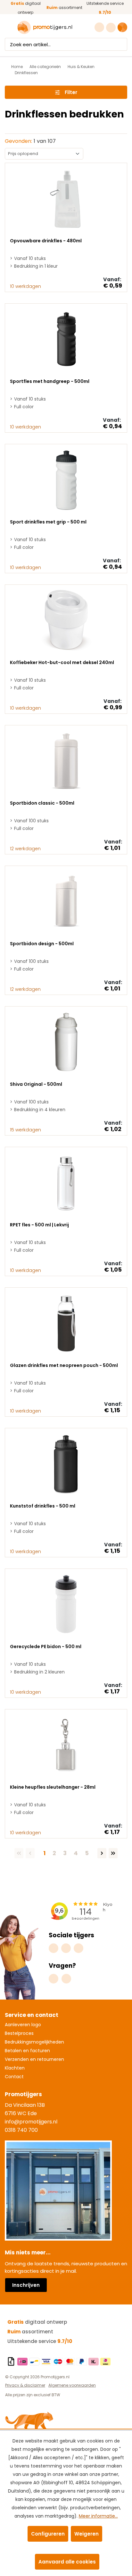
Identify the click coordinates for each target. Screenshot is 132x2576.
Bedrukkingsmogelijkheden (34, 2042)
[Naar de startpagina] (45, 27)
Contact (14, 2077)
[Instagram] (54, 1948)
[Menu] (9, 28)
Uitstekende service (40, 2341)
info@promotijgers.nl (31, 2122)
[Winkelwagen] (122, 27)
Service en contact (32, 2015)
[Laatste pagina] (113, 1853)
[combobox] (60, 44)
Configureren (48, 2534)
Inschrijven (26, 2285)
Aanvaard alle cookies (67, 2562)
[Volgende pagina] (102, 1853)
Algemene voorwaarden (72, 2385)
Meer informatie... (98, 2516)
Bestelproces (19, 2033)
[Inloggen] (112, 28)
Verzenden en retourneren (34, 2059)
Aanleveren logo (23, 2025)
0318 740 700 (21, 2130)
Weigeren (87, 2534)
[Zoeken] (121, 44)
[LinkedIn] (78, 1948)
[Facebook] (66, 1948)
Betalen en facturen (27, 2051)
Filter (71, 92)
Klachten (15, 2068)
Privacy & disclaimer (25, 2385)
